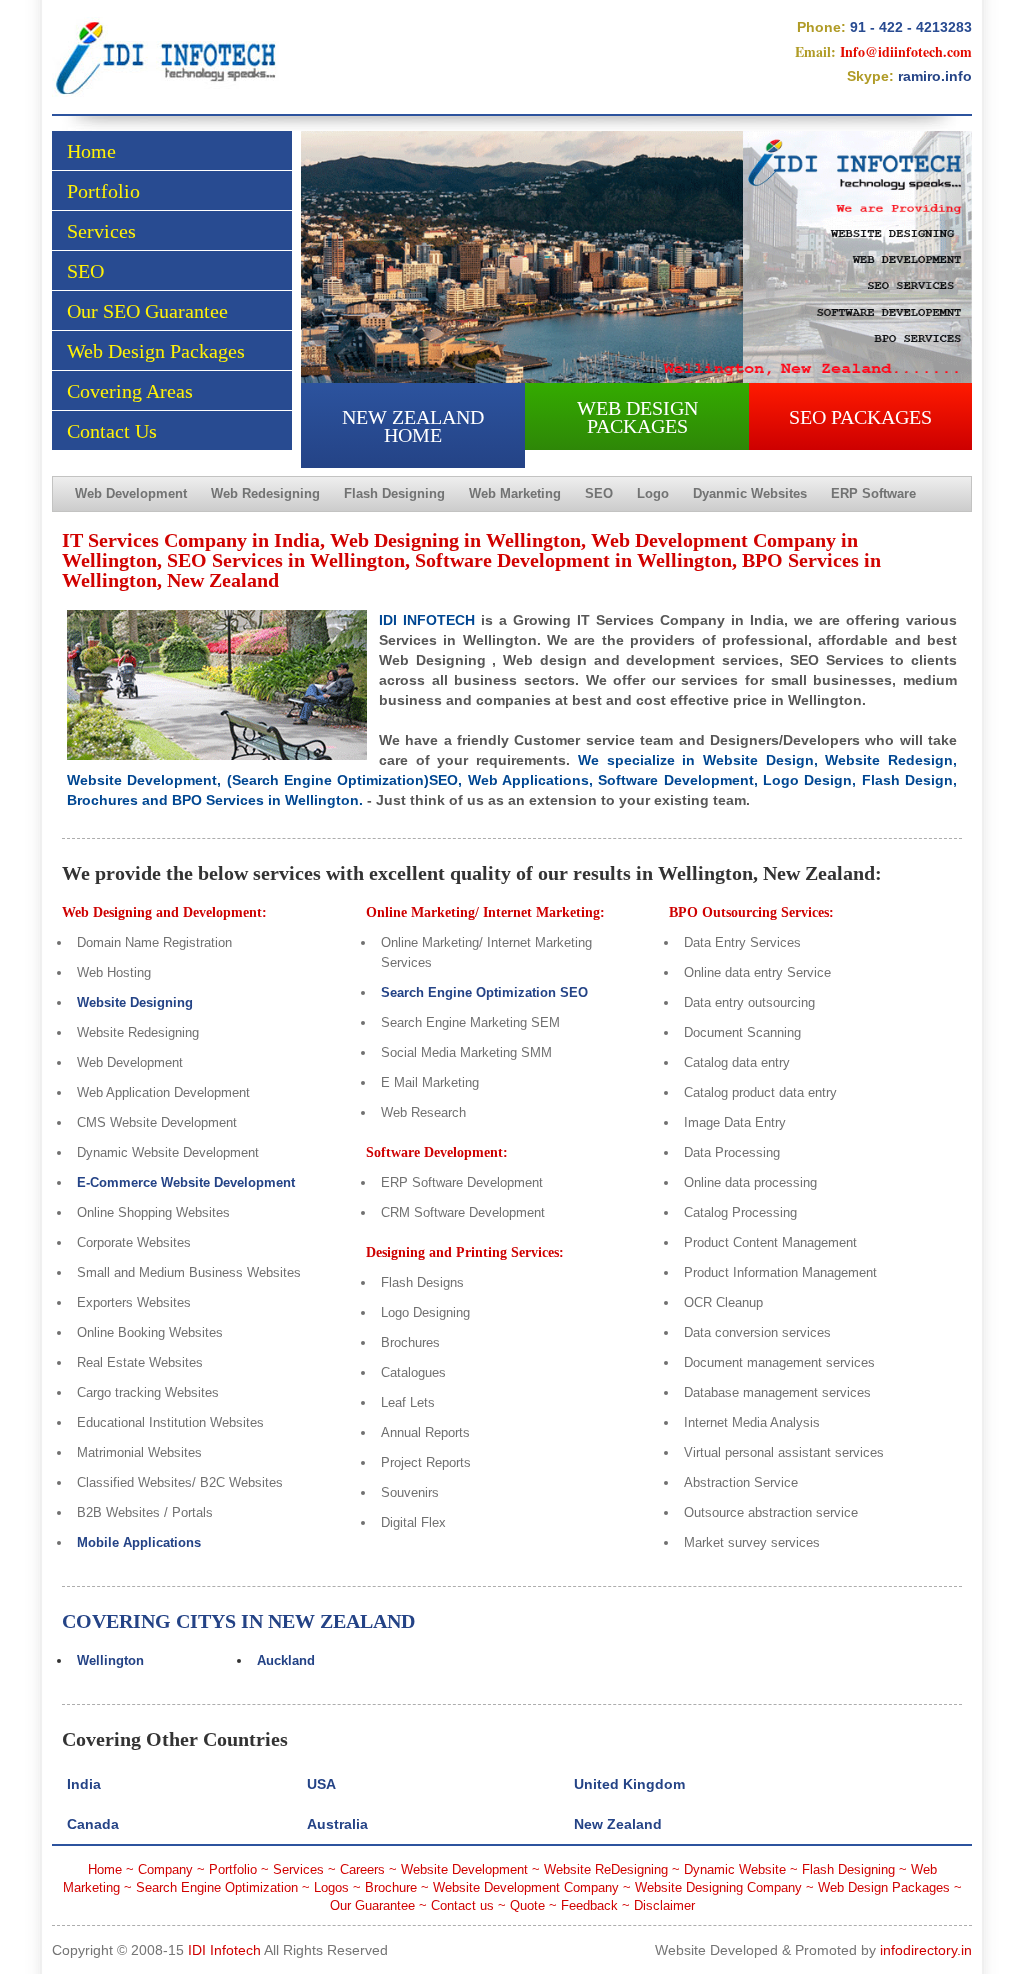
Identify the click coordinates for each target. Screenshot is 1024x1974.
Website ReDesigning (606, 1869)
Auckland (286, 1660)
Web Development (131, 493)
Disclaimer (664, 1905)
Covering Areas (130, 391)
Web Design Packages (156, 351)
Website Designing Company (718, 1887)
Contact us (462, 1905)
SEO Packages (860, 417)
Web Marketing (515, 493)
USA (321, 1784)
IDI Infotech (224, 1950)
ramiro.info (935, 76)
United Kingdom (629, 1784)
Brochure (391, 1887)
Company (165, 1869)
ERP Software (873, 493)
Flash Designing (394, 493)
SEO (85, 271)
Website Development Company (526, 1887)
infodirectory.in (926, 1950)
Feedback (589, 1905)
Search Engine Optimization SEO (484, 992)
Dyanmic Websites (750, 493)
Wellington (110, 1660)
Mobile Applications (139, 1542)
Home (91, 151)
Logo (653, 493)
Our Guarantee (372, 1905)
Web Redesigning (265, 493)
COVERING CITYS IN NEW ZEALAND (238, 1621)
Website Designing (135, 1002)
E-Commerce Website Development (186, 1182)
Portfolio (103, 191)
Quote (527, 1905)
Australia (337, 1824)
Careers (362, 1869)
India (84, 1784)
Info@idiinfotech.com (906, 51)
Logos (331, 1887)
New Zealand (618, 1824)
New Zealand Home (413, 426)
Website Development (464, 1869)
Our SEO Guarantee (147, 311)
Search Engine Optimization (217, 1887)
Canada (93, 1824)
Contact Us (112, 431)
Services (101, 231)
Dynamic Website (735, 1869)
